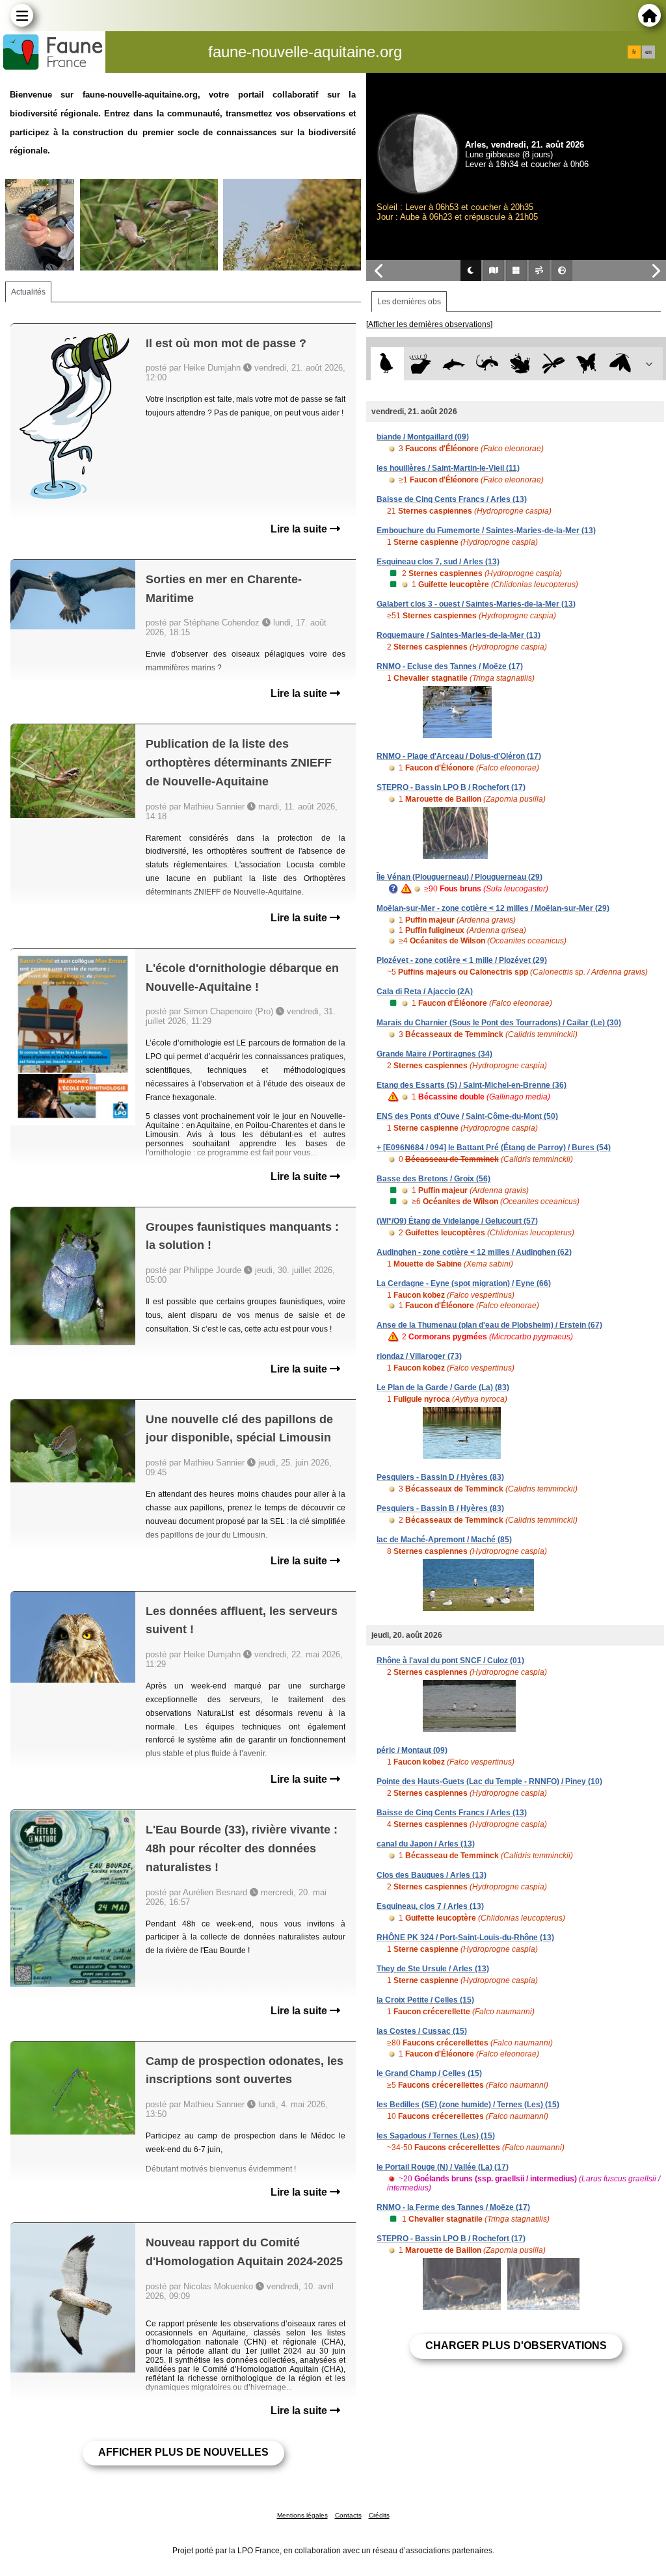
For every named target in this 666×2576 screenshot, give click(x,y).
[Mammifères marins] (454, 364)
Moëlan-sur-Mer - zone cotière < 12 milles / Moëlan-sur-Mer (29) (493, 908)
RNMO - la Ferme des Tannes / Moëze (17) (453, 2207)
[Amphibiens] (520, 364)
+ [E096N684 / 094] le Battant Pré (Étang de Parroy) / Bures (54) (494, 1148)
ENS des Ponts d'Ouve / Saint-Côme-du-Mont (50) (467, 1116)
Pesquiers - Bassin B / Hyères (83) (440, 1508)
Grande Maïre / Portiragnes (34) (434, 1054)
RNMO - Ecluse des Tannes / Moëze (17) (450, 666)
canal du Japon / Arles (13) (426, 1844)
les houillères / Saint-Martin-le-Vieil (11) (448, 468)
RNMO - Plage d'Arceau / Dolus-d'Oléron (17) (459, 756)
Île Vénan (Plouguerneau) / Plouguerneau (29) (460, 877)
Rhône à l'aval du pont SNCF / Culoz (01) (450, 1661)
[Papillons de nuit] (620, 364)
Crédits (379, 2515)
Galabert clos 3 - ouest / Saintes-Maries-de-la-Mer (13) (476, 604)
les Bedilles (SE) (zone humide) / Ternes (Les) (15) (468, 2105)
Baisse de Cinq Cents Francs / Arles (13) (452, 499)
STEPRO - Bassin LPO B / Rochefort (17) (451, 787)
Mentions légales (302, 2515)
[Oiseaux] (387, 364)
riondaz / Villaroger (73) (419, 1356)
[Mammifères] (420, 364)
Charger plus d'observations (516, 2346)
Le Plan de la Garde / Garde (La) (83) (443, 1387)
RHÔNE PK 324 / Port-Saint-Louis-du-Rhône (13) (465, 1938)
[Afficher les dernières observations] (429, 324)
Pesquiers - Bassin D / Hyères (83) (440, 1477)
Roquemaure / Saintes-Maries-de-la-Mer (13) (459, 635)
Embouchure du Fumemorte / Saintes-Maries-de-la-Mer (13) (486, 531)
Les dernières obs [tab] (409, 302)
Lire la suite (300, 529)
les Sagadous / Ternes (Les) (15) (436, 2136)
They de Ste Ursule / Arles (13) (433, 1969)
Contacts (348, 2515)
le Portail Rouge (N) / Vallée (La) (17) (443, 2167)
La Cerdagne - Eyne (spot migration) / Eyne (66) (464, 1283)
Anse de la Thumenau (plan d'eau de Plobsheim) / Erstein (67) (489, 1325)
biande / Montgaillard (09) (423, 437)
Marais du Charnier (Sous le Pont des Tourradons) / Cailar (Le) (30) (499, 1023)
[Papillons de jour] (587, 364)
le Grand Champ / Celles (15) (429, 2073)
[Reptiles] (487, 364)
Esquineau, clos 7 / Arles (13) (430, 1906)
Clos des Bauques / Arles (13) (432, 1875)
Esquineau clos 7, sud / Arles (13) (438, 562)
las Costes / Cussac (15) (422, 2031)
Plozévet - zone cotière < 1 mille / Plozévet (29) (462, 960)
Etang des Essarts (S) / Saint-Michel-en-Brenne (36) (472, 1085)
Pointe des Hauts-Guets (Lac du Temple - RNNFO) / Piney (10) (489, 1781)
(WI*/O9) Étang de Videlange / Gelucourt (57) (457, 1221)
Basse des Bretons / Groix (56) (433, 1179)
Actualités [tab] (28, 292)
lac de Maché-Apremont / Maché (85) (444, 1540)
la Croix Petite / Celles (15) (425, 2000)
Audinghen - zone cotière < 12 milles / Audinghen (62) (474, 1252)
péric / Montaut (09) (412, 1750)
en (648, 52)
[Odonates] (554, 364)
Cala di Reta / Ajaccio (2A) (425, 992)
